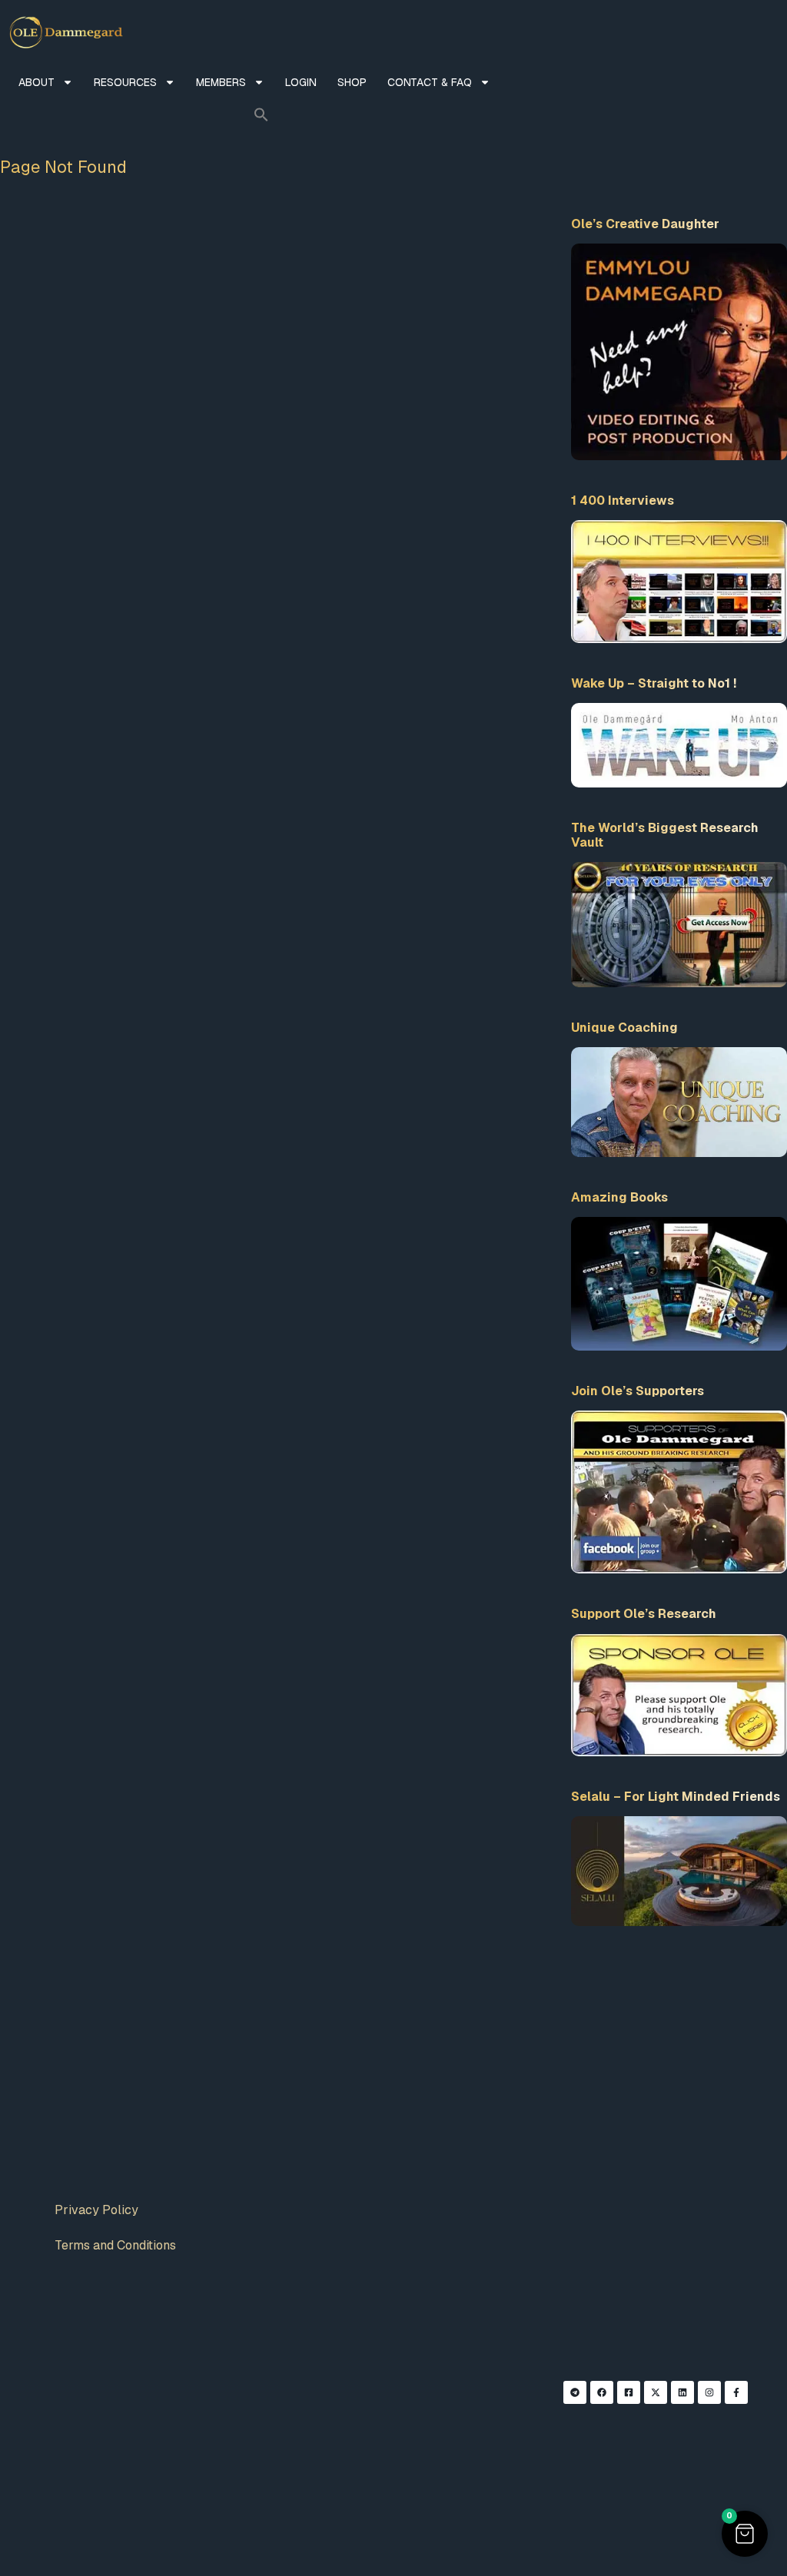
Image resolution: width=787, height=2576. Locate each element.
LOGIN (301, 82)
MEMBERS (221, 82)
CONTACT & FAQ (430, 82)
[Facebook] (602, 2392)
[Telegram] (575, 2392)
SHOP (352, 82)
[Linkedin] (682, 2392)
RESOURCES (125, 82)
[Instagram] (709, 2392)
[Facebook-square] (629, 2392)
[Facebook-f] (736, 2392)
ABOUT (37, 82)
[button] (261, 114)
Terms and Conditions (115, 2245)
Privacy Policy (96, 2210)
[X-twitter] (656, 2392)
